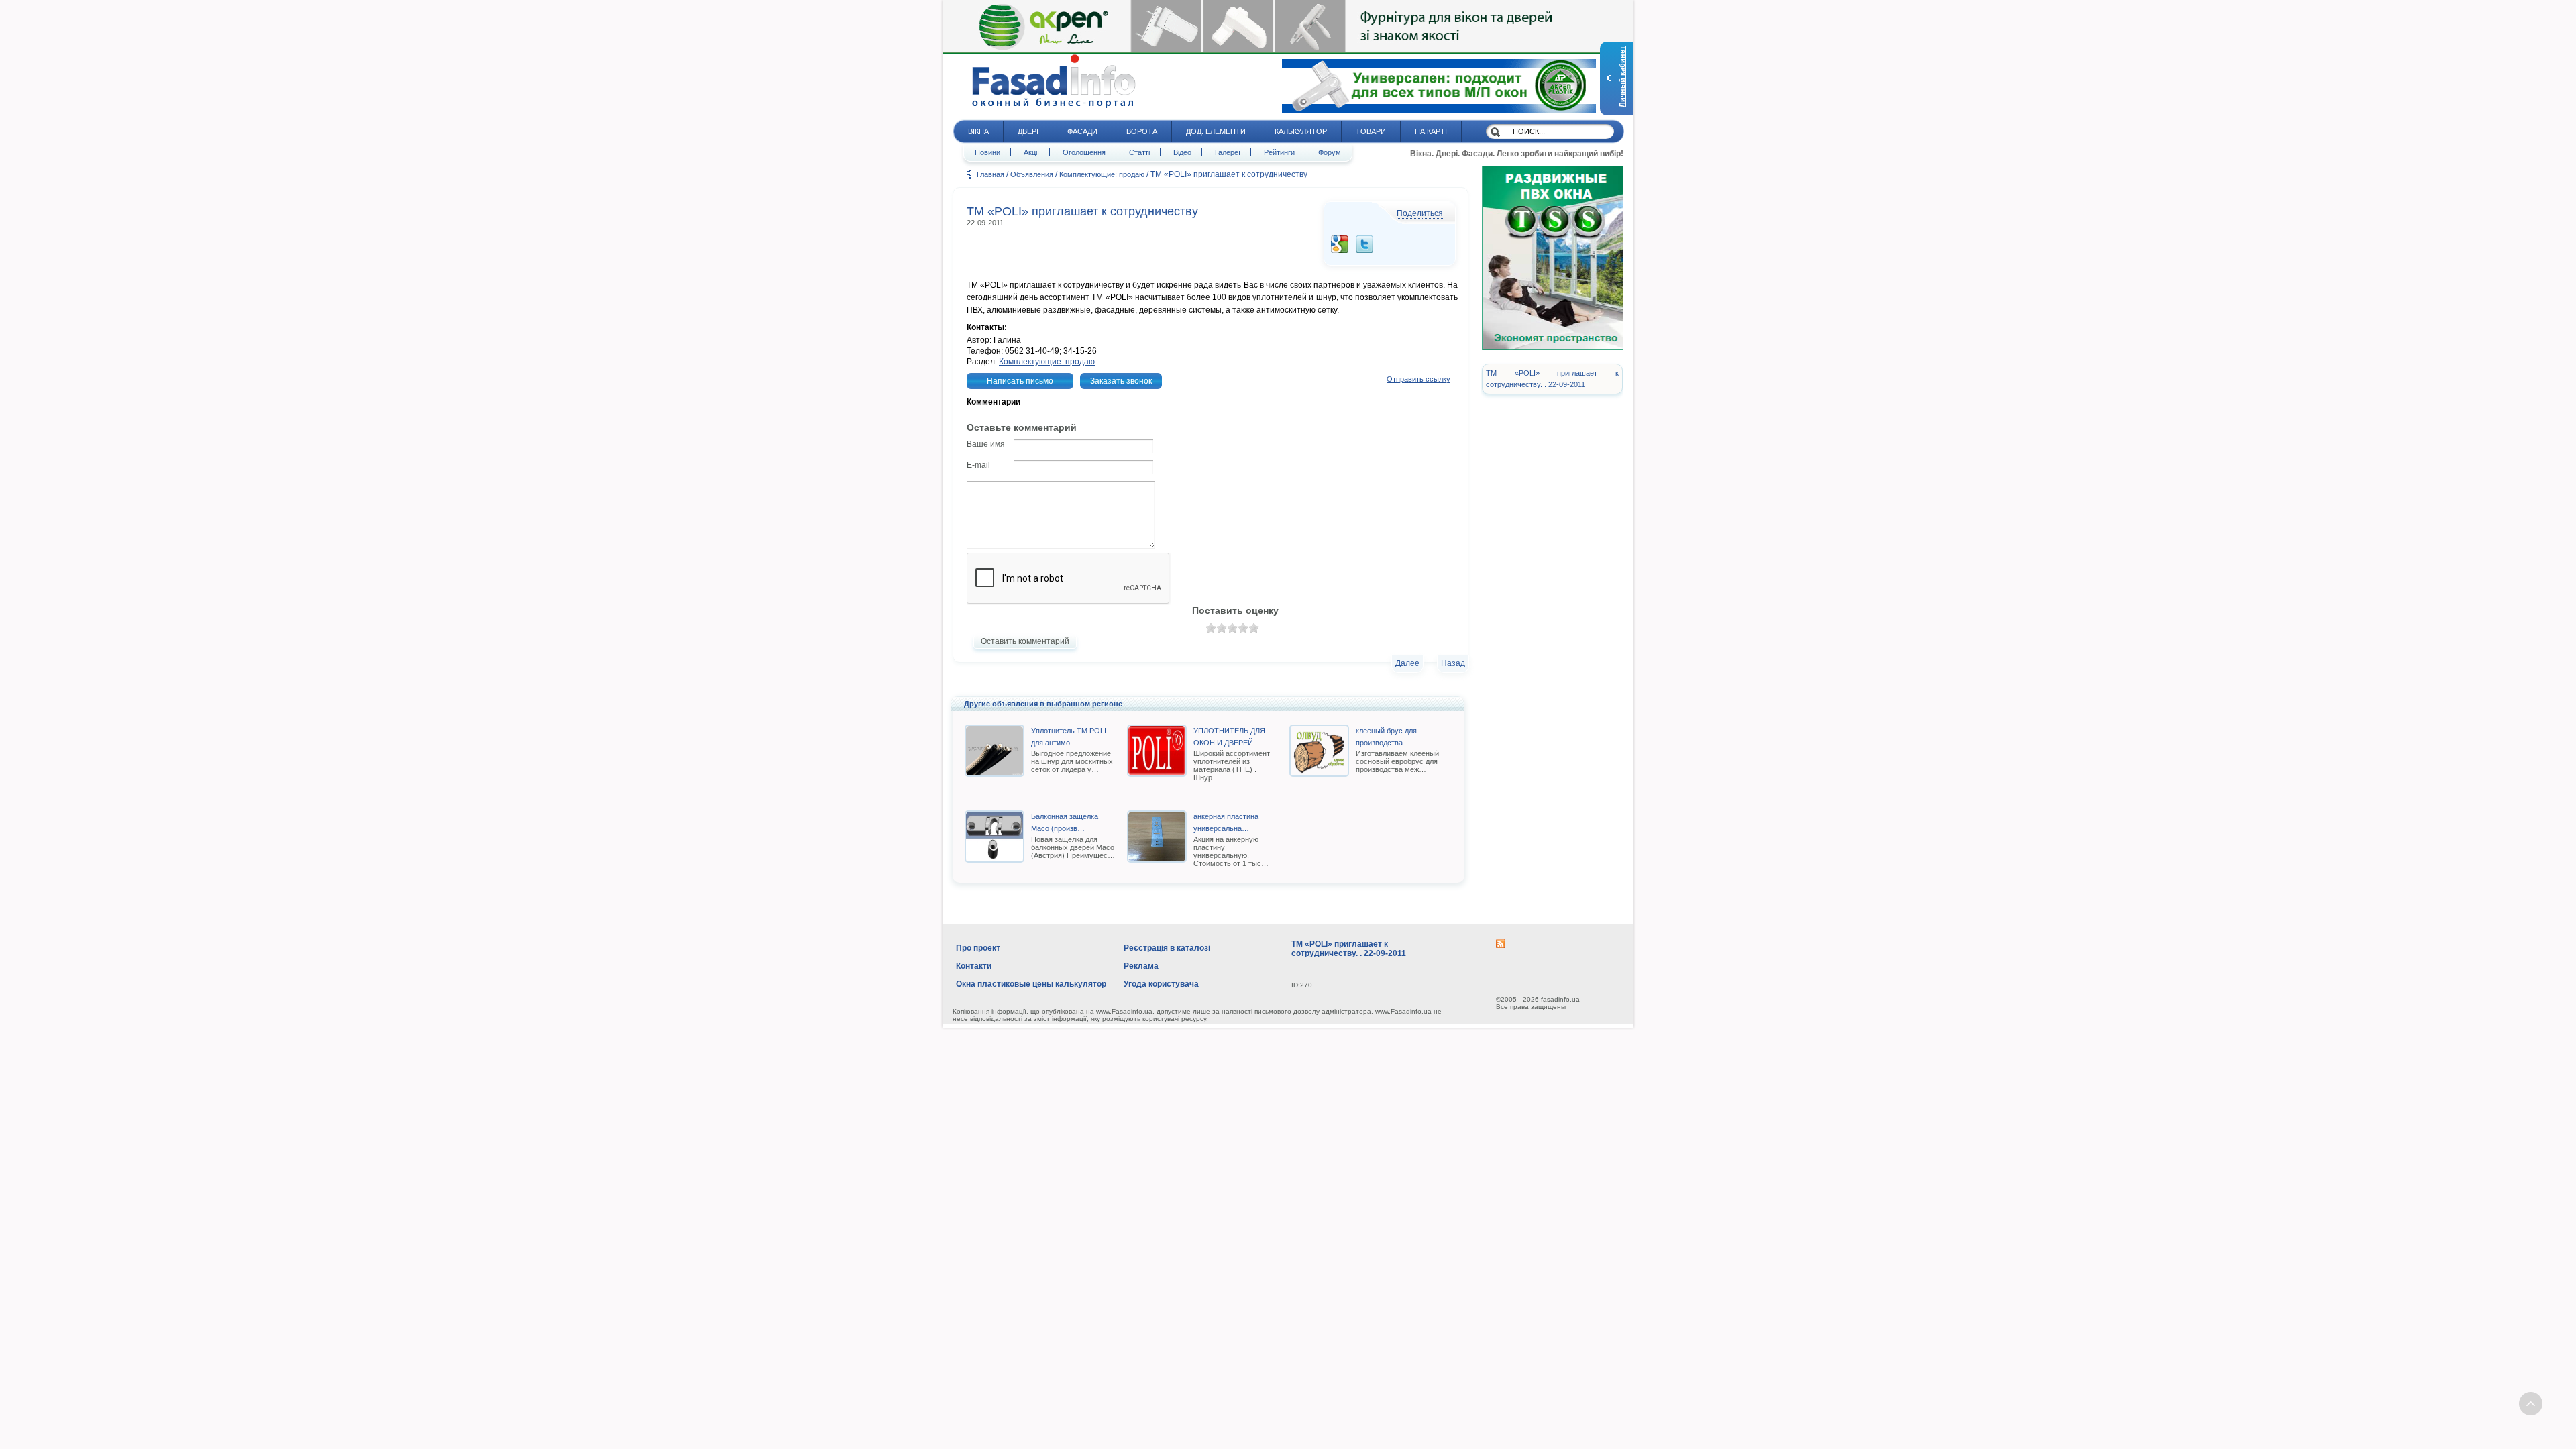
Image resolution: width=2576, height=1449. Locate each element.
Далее (1407, 663)
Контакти (974, 966)
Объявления (1033, 174)
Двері (1028, 131)
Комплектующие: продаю (1103, 174)
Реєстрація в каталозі (1167, 948)
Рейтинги (1279, 152)
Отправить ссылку (1418, 379)
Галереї (1228, 152)
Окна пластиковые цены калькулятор (1031, 984)
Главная (990, 174)
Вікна (978, 131)
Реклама (1141, 966)
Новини (987, 152)
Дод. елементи (1216, 131)
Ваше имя (986, 444)
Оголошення (1084, 152)
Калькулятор (1301, 131)
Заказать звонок (1121, 381)
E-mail (978, 465)
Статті (1139, 152)
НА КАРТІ (1431, 131)
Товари (1371, 131)
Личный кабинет (1622, 77)
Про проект (978, 948)
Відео (1182, 152)
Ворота (1142, 131)
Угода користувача (1161, 984)
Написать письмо (1020, 381)
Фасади (1082, 131)
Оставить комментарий (1025, 641)
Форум (1330, 152)
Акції (1031, 152)
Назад (1453, 663)
